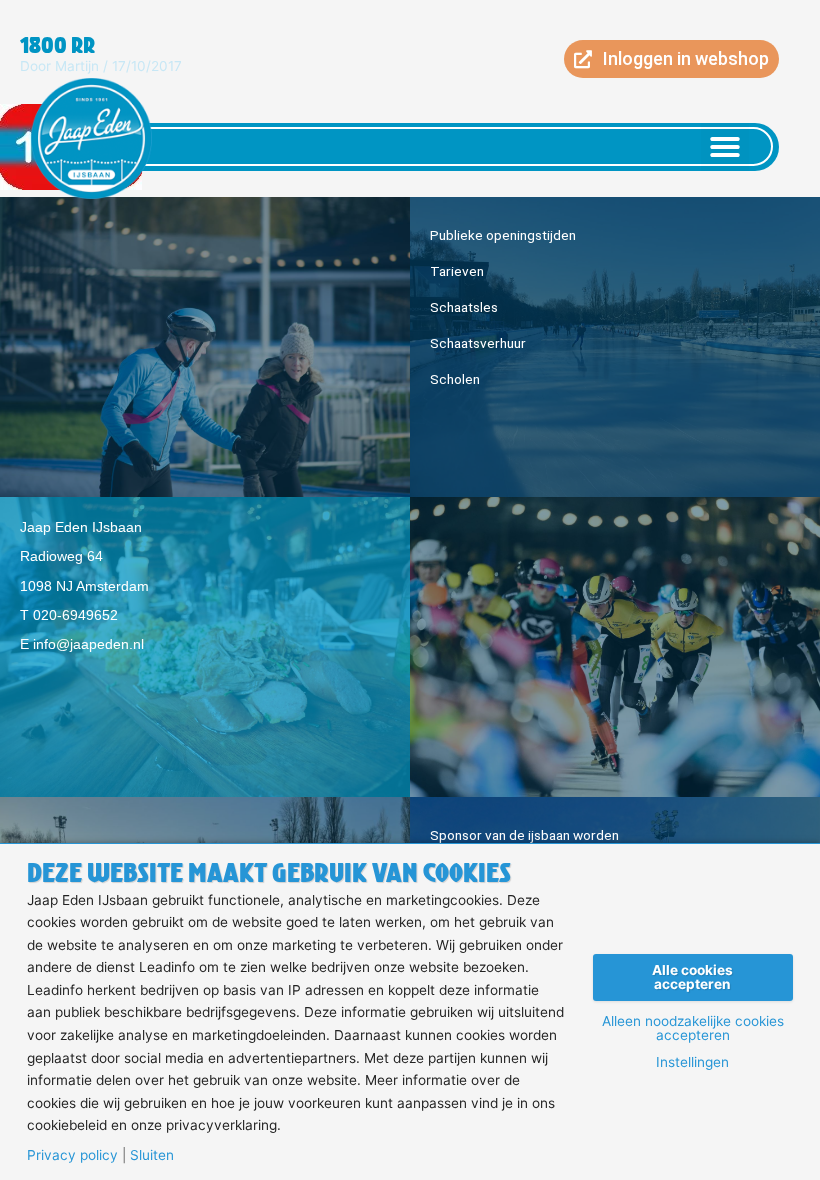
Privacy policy (72, 1156)
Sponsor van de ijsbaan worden (524, 835)
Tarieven (457, 271)
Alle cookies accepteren (692, 977)
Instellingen (692, 1063)
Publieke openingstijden (503, 235)
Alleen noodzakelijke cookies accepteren (693, 1028)
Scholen (455, 379)
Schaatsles (464, 307)
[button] (725, 147)
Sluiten (152, 1156)
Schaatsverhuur (478, 343)
